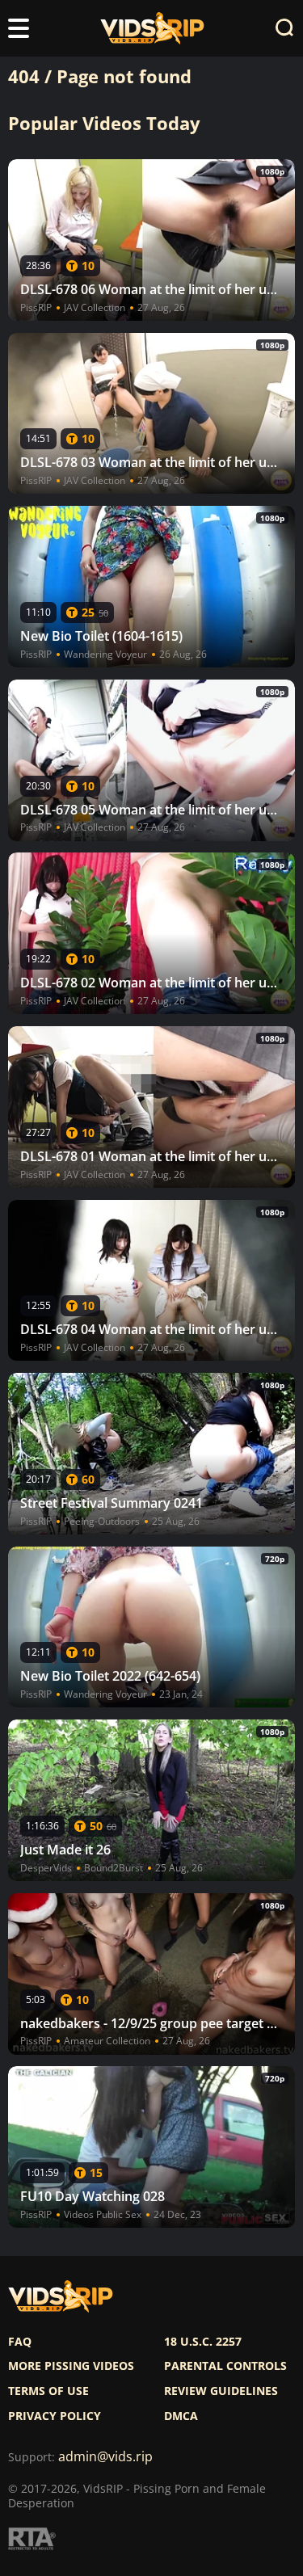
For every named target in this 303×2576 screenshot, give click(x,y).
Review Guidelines (221, 2391)
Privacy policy (55, 2416)
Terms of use (48, 2391)
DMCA (181, 2416)
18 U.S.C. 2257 (203, 2342)
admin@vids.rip (105, 2457)
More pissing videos (71, 2366)
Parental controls (225, 2366)
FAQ (20, 2342)
